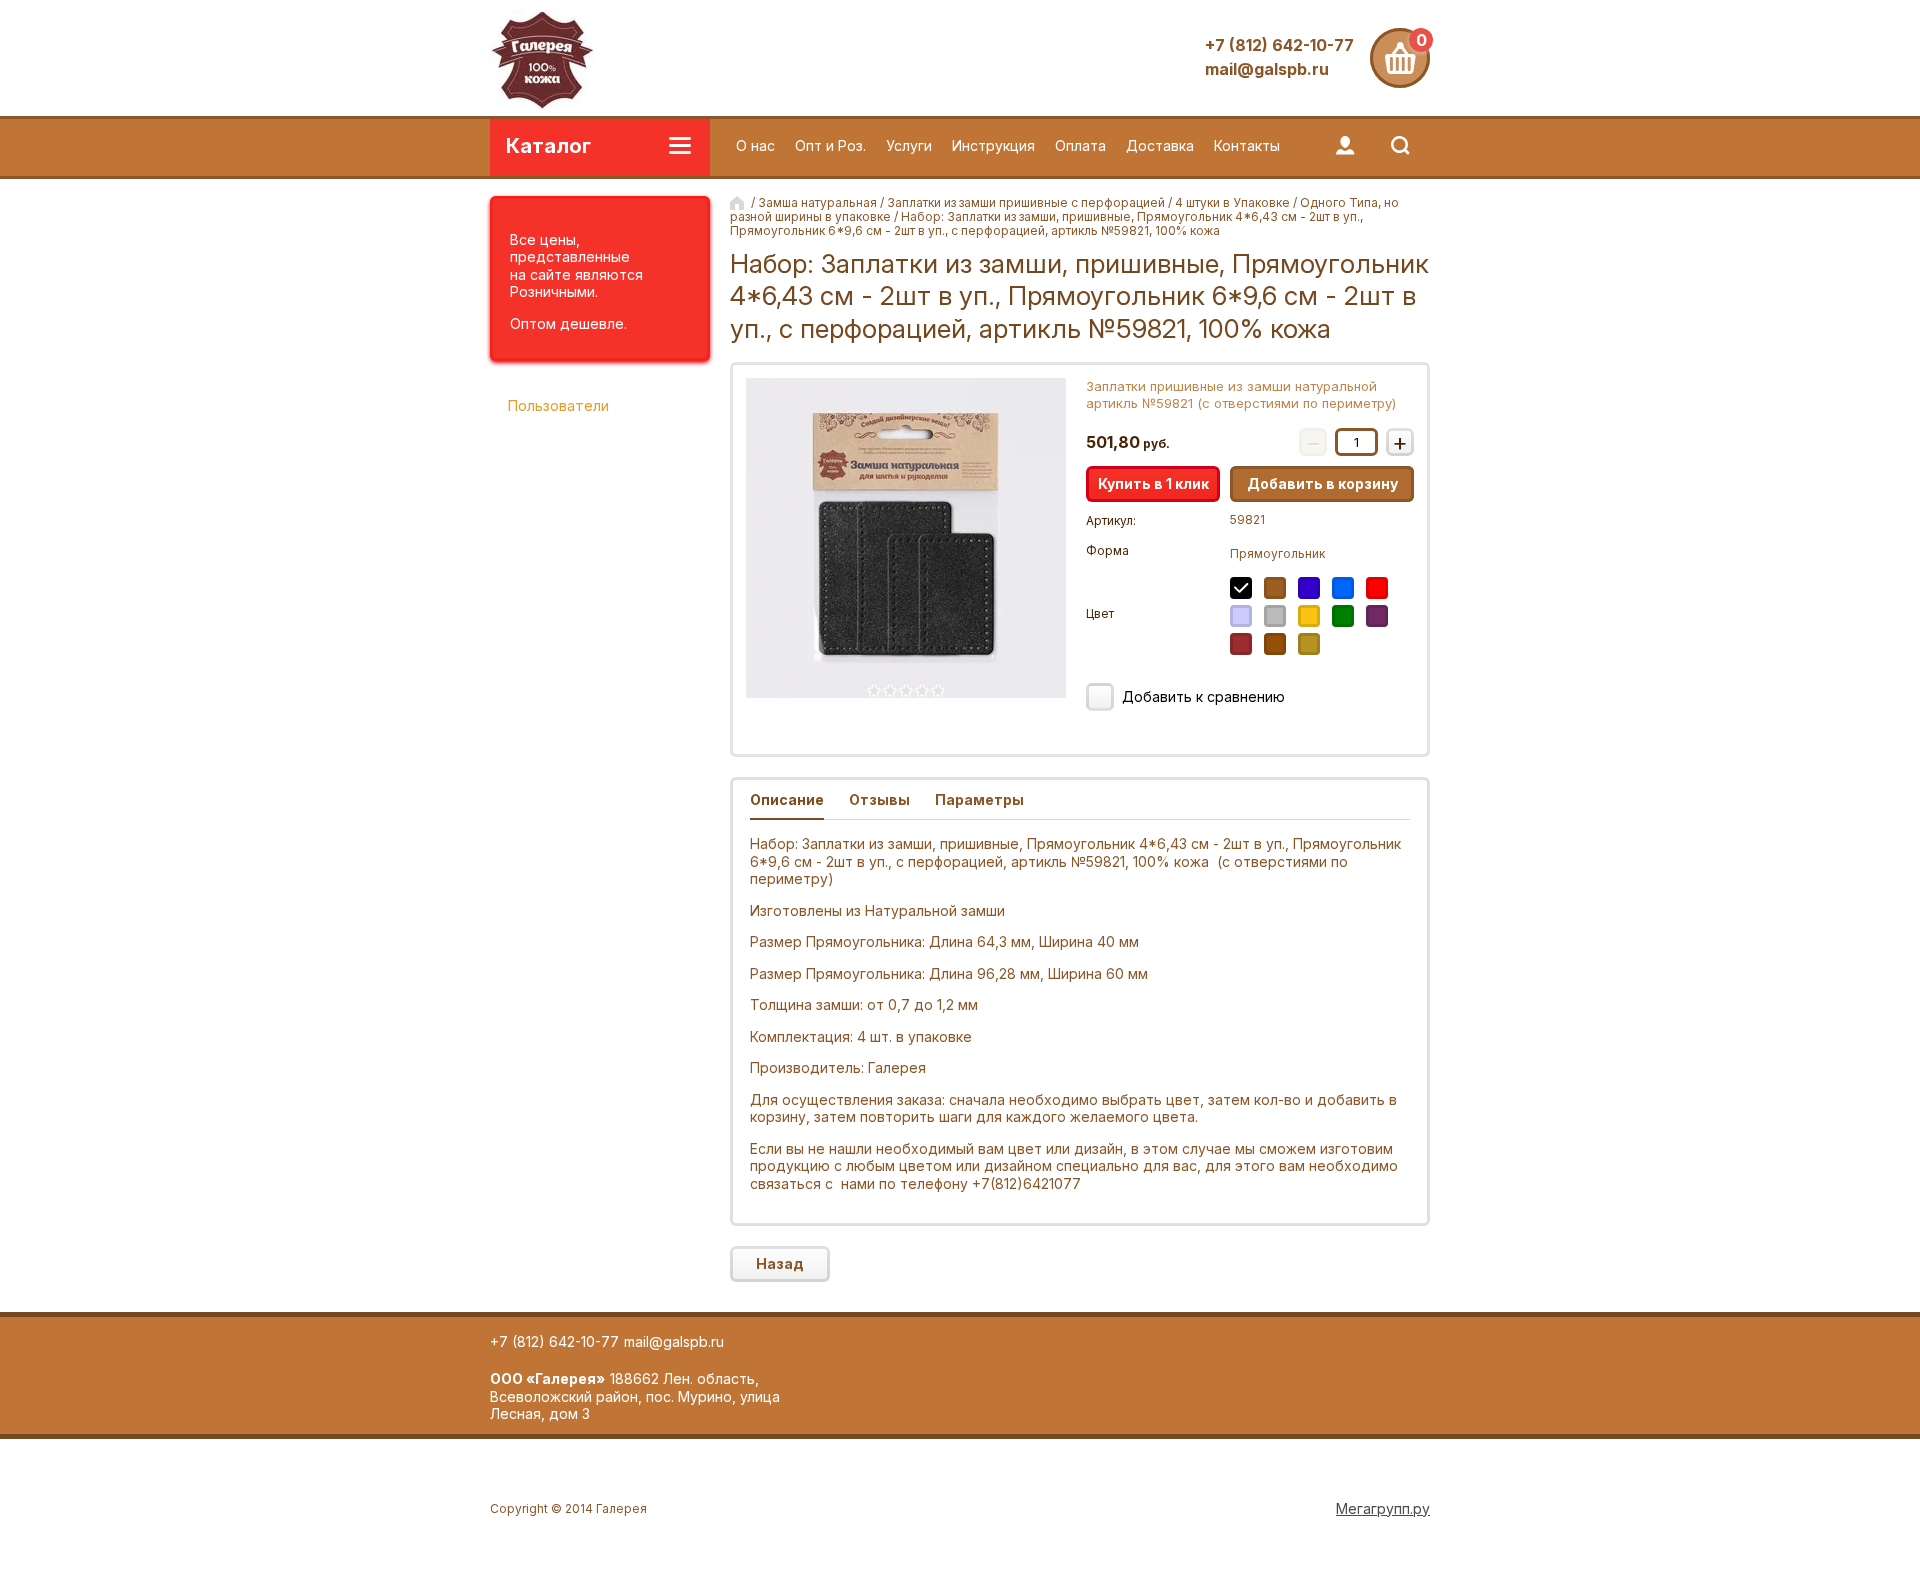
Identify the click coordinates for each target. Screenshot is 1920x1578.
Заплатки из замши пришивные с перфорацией (1026, 202)
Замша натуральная (817, 202)
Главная (739, 203)
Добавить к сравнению (1201, 696)
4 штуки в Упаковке (1232, 202)
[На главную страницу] (542, 62)
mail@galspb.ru (1267, 69)
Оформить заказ (1400, 58)
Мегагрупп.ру (1383, 1508)
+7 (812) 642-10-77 (1279, 45)
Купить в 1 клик (1153, 483)
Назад (780, 1263)
